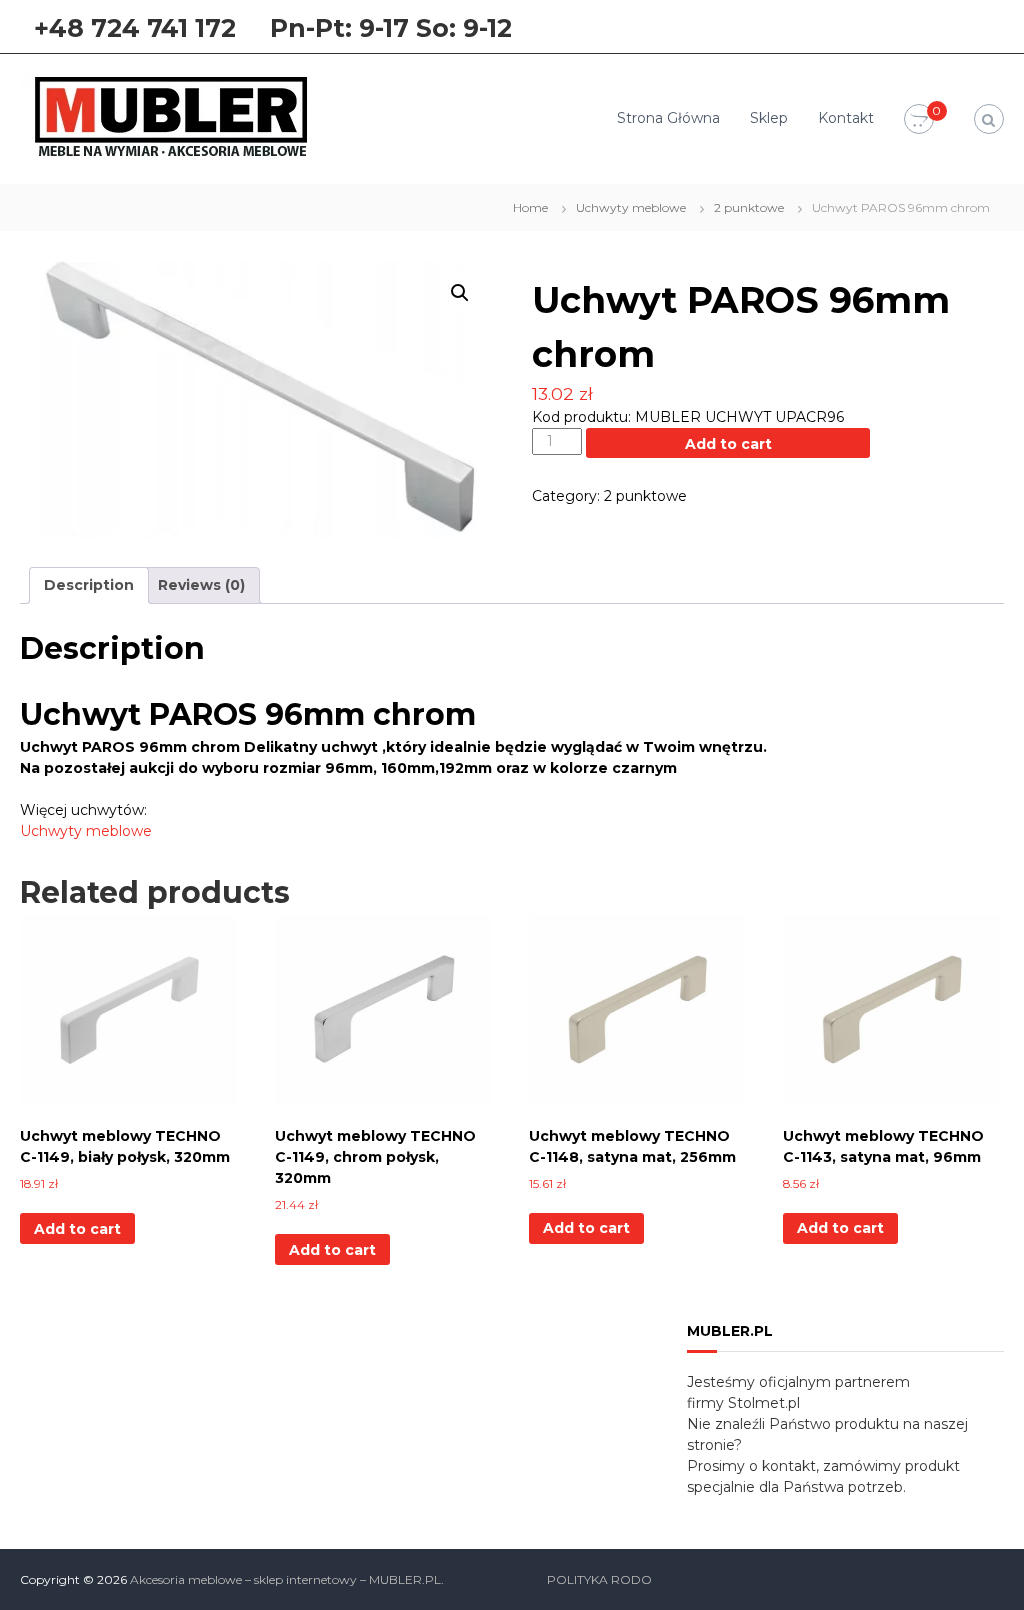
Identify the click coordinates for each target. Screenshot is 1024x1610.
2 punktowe (749, 207)
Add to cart (728, 444)
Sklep (769, 118)
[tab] (89, 585)
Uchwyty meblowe (631, 207)
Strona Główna (668, 118)
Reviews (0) (201, 585)
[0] (919, 120)
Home (530, 207)
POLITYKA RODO (599, 1579)
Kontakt (846, 118)
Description (89, 585)
